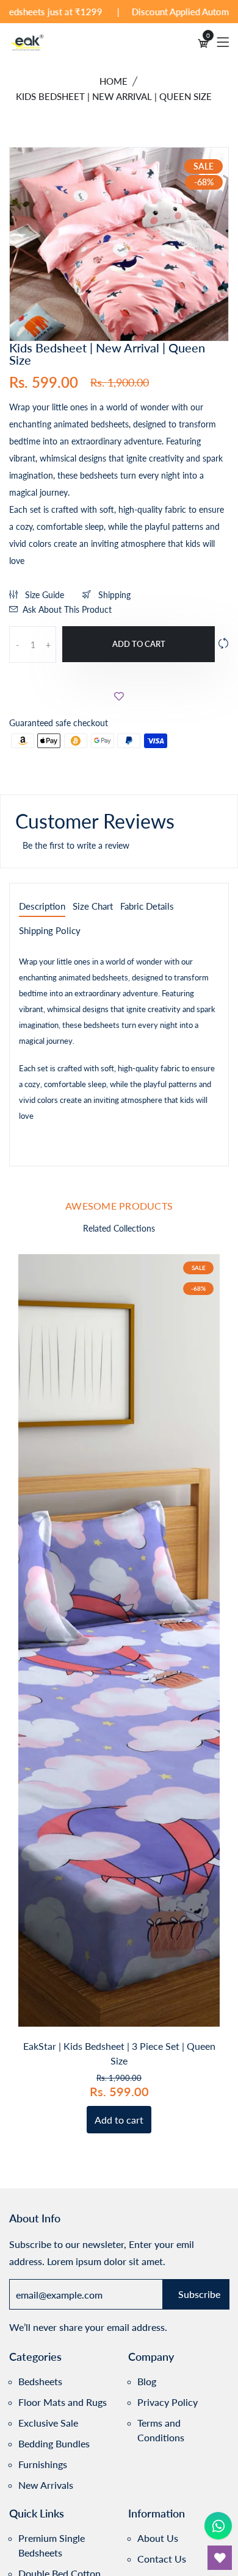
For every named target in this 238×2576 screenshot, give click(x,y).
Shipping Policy (50, 931)
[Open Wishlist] (220, 2558)
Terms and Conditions (161, 2430)
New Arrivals (46, 2485)
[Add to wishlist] (119, 696)
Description (42, 907)
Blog (147, 2381)
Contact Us (162, 2559)
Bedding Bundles (54, 2443)
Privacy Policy (168, 2402)
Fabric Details (147, 907)
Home (114, 81)
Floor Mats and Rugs (63, 2402)
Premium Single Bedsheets (52, 2545)
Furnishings (43, 2464)
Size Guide (43, 595)
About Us (158, 2538)
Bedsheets (40, 2381)
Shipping (113, 595)
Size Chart (93, 907)
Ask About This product (67, 609)
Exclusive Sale (48, 2423)
